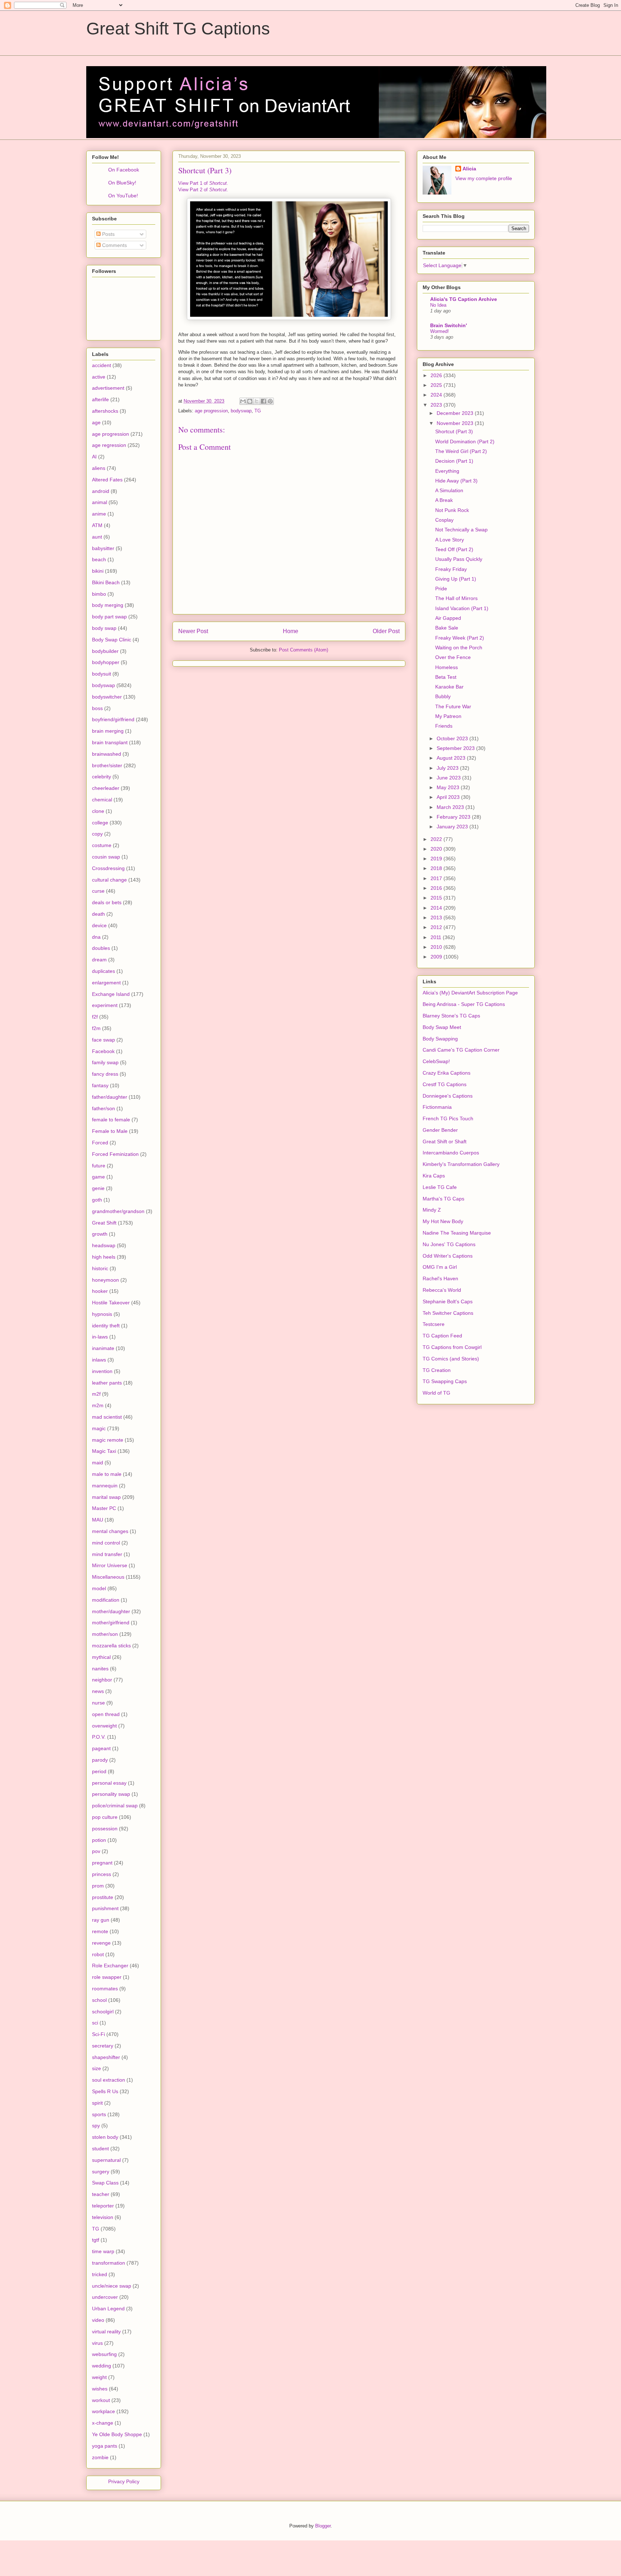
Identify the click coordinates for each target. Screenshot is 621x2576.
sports (99, 2114)
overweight (104, 1726)
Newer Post (193, 631)
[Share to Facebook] (263, 401)
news (98, 1691)
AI (94, 457)
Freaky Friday (451, 569)
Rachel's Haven (440, 1278)
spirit (97, 2103)
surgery (101, 2172)
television (103, 2217)
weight (99, 2377)
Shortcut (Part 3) (454, 431)
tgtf (96, 2240)
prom (98, 1886)
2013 (437, 918)
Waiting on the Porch (459, 648)
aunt (97, 537)
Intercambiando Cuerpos (451, 1153)
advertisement (108, 388)
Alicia (469, 169)
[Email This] (243, 401)
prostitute (103, 1897)
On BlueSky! (122, 183)
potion (99, 1840)
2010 (437, 947)
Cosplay (444, 520)
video (98, 2320)
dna (96, 937)
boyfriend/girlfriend (113, 719)
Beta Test (446, 677)
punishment (105, 1908)
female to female (111, 1120)
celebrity (102, 777)
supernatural (106, 2160)
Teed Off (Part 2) (454, 549)
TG (258, 411)
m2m (98, 1405)
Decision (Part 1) (454, 461)
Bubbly (443, 696)
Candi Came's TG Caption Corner (461, 1050)
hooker (100, 1291)
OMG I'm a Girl (440, 1267)
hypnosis (102, 1314)
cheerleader (106, 788)
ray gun (101, 1920)
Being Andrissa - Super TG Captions (464, 1004)
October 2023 (453, 738)
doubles (101, 948)
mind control (106, 1543)
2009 (437, 957)
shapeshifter (106, 2057)
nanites (100, 1669)
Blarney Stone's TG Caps (451, 1016)
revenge (101, 1943)
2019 (437, 859)
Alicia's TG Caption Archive (464, 299)
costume (102, 845)
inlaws (99, 1360)
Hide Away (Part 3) (456, 481)
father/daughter (110, 1097)
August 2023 (452, 758)
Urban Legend (108, 2309)
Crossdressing (108, 868)
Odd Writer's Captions (448, 1256)
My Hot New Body (443, 1221)
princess (102, 1874)
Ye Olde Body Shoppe (117, 2434)
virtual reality (106, 2332)
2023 (437, 405)
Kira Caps (434, 1176)
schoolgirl (103, 2012)
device (99, 925)
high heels (104, 1257)
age (96, 422)
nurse (98, 1703)
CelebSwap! (436, 1061)
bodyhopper (106, 662)
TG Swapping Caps (445, 1381)
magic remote (108, 1440)
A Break (444, 500)
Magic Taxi (104, 1451)
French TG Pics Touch (448, 1118)
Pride (441, 589)
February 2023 (454, 817)
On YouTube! (123, 196)
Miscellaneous (108, 1577)
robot (98, 1954)
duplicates (103, 971)
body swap (104, 628)
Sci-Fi (98, 2034)
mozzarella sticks (111, 1646)
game (98, 1177)
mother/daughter (111, 1611)
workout (101, 2400)
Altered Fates (107, 480)
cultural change (109, 880)
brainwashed (107, 754)
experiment (105, 1005)
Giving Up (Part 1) (456, 579)
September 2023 (456, 748)
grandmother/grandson (118, 1211)
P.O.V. (99, 1737)
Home (291, 631)
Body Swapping (440, 1039)
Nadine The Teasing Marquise (457, 1233)
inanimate (103, 1348)
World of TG (436, 1393)
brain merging (108, 731)
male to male (107, 1474)
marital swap (106, 1497)
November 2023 (456, 423)
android (101, 491)
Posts (108, 234)
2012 (437, 927)
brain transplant (110, 742)
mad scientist (107, 1417)
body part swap (109, 617)
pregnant (102, 1863)
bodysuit (102, 674)
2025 (437, 385)
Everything (447, 471)
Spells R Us (105, 2091)
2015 (437, 898)
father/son (103, 1108)
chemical (102, 800)
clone (98, 811)
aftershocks (105, 411)
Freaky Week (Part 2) (460, 638)
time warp (103, 2251)
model (99, 1588)
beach (99, 559)
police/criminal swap (115, 1806)
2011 (437, 937)
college (100, 823)
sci (95, 2023)
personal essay (109, 1783)
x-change (103, 2423)
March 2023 (451, 807)
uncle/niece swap (112, 2286)
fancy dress (105, 1074)
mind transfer (107, 1554)
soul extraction (109, 2080)
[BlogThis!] (250, 401)
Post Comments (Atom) (303, 650)
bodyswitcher (107, 697)
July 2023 (448, 768)
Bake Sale (447, 628)
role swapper (107, 1977)
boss (97, 708)
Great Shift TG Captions (178, 29)
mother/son (105, 1634)
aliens (99, 468)
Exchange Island (111, 994)
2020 (437, 849)
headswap (104, 1245)
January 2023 (453, 827)
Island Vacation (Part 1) (462, 608)
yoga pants (105, 2446)
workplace (103, 2411)
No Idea (438, 305)
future (99, 1166)
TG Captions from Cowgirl (452, 1347)
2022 (437, 839)
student (100, 2149)
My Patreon (448, 716)
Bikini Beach (106, 582)
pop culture (105, 1817)
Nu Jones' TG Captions (449, 1244)
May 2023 (449, 787)
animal (100, 502)
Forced (100, 1143)
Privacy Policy (124, 2481)
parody (100, 1760)
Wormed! (440, 331)
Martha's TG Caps (443, 1199)
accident (102, 365)
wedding (102, 2366)
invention (102, 1371)
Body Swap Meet (442, 1027)
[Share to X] (257, 401)
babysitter (103, 548)
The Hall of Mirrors (456, 598)
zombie (100, 2457)
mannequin (105, 1486)
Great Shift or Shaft (445, 1141)
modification (106, 1600)
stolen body (105, 2137)
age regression (109, 445)
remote (100, 1931)
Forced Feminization (115, 1154)
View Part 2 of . (203, 190)
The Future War (453, 706)
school (99, 2000)
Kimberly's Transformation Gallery (461, 1164)
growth (100, 1234)
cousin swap (106, 857)
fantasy (100, 1085)
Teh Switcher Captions (448, 1313)
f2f (95, 1017)
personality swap (111, 1794)
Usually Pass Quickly (459, 559)
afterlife (100, 399)
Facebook (103, 1051)
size (96, 2068)
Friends (444, 726)
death (98, 914)
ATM (97, 525)
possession (105, 1829)
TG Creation (437, 1370)
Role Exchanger (110, 1966)
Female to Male (110, 1131)
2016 (437, 888)
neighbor (102, 1680)
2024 (437, 395)
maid (98, 1463)
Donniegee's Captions (448, 1096)
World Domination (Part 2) (465, 441)
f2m (96, 1028)
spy (96, 2126)
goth (97, 1200)
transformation (109, 2263)
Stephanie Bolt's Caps (448, 1301)
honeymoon (105, 1280)
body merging (108, 605)
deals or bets (107, 902)
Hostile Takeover (111, 1303)
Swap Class (105, 2183)
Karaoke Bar (449, 687)
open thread (106, 1714)
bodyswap (241, 411)
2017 (437, 878)
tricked (100, 2274)
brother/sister (107, 765)
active (99, 377)
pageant (101, 1748)
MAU (98, 1520)
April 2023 (449, 797)
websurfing (104, 2354)
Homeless (447, 667)
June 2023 (449, 778)
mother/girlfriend (111, 1623)
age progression (211, 411)
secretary (103, 2046)
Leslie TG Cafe (440, 1187)
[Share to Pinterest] (270, 401)
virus (97, 2343)
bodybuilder (105, 651)
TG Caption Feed (442, 1336)
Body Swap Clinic (112, 640)
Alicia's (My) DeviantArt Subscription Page (470, 993)
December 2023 (456, 413)
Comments (114, 245)
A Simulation (449, 490)
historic (100, 1268)
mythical (101, 1657)
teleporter (103, 2206)
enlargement (106, 983)
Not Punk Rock (452, 510)
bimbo (99, 594)
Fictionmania (437, 1107)
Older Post (386, 631)
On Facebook (124, 170)
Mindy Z (432, 1210)
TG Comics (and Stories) (451, 1359)
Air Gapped (448, 618)
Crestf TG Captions (445, 1084)
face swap (103, 1040)
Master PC (104, 1508)
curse (98, 891)
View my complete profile (484, 178)
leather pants (107, 1383)
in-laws (100, 1337)
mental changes (110, 1531)
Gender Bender (440, 1130)
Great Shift (104, 1223)
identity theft (106, 1326)
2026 (437, 375)
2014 (437, 908)
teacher (101, 2194)
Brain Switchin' (448, 325)
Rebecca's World (442, 1290)
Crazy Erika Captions (447, 1073)
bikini (98, 571)
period (99, 1771)
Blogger (323, 2526)
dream (99, 960)
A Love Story (450, 540)
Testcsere (434, 1324)
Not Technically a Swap (461, 530)
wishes (100, 2389)
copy (97, 834)
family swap (105, 1062)
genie (98, 1188)
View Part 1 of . (203, 183)
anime (99, 514)
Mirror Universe (110, 1565)
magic (99, 1428)
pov (96, 1851)
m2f (96, 1394)
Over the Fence (453, 657)
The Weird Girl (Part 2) (461, 451)
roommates (105, 1989)
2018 (437, 868)
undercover (105, 2297)
